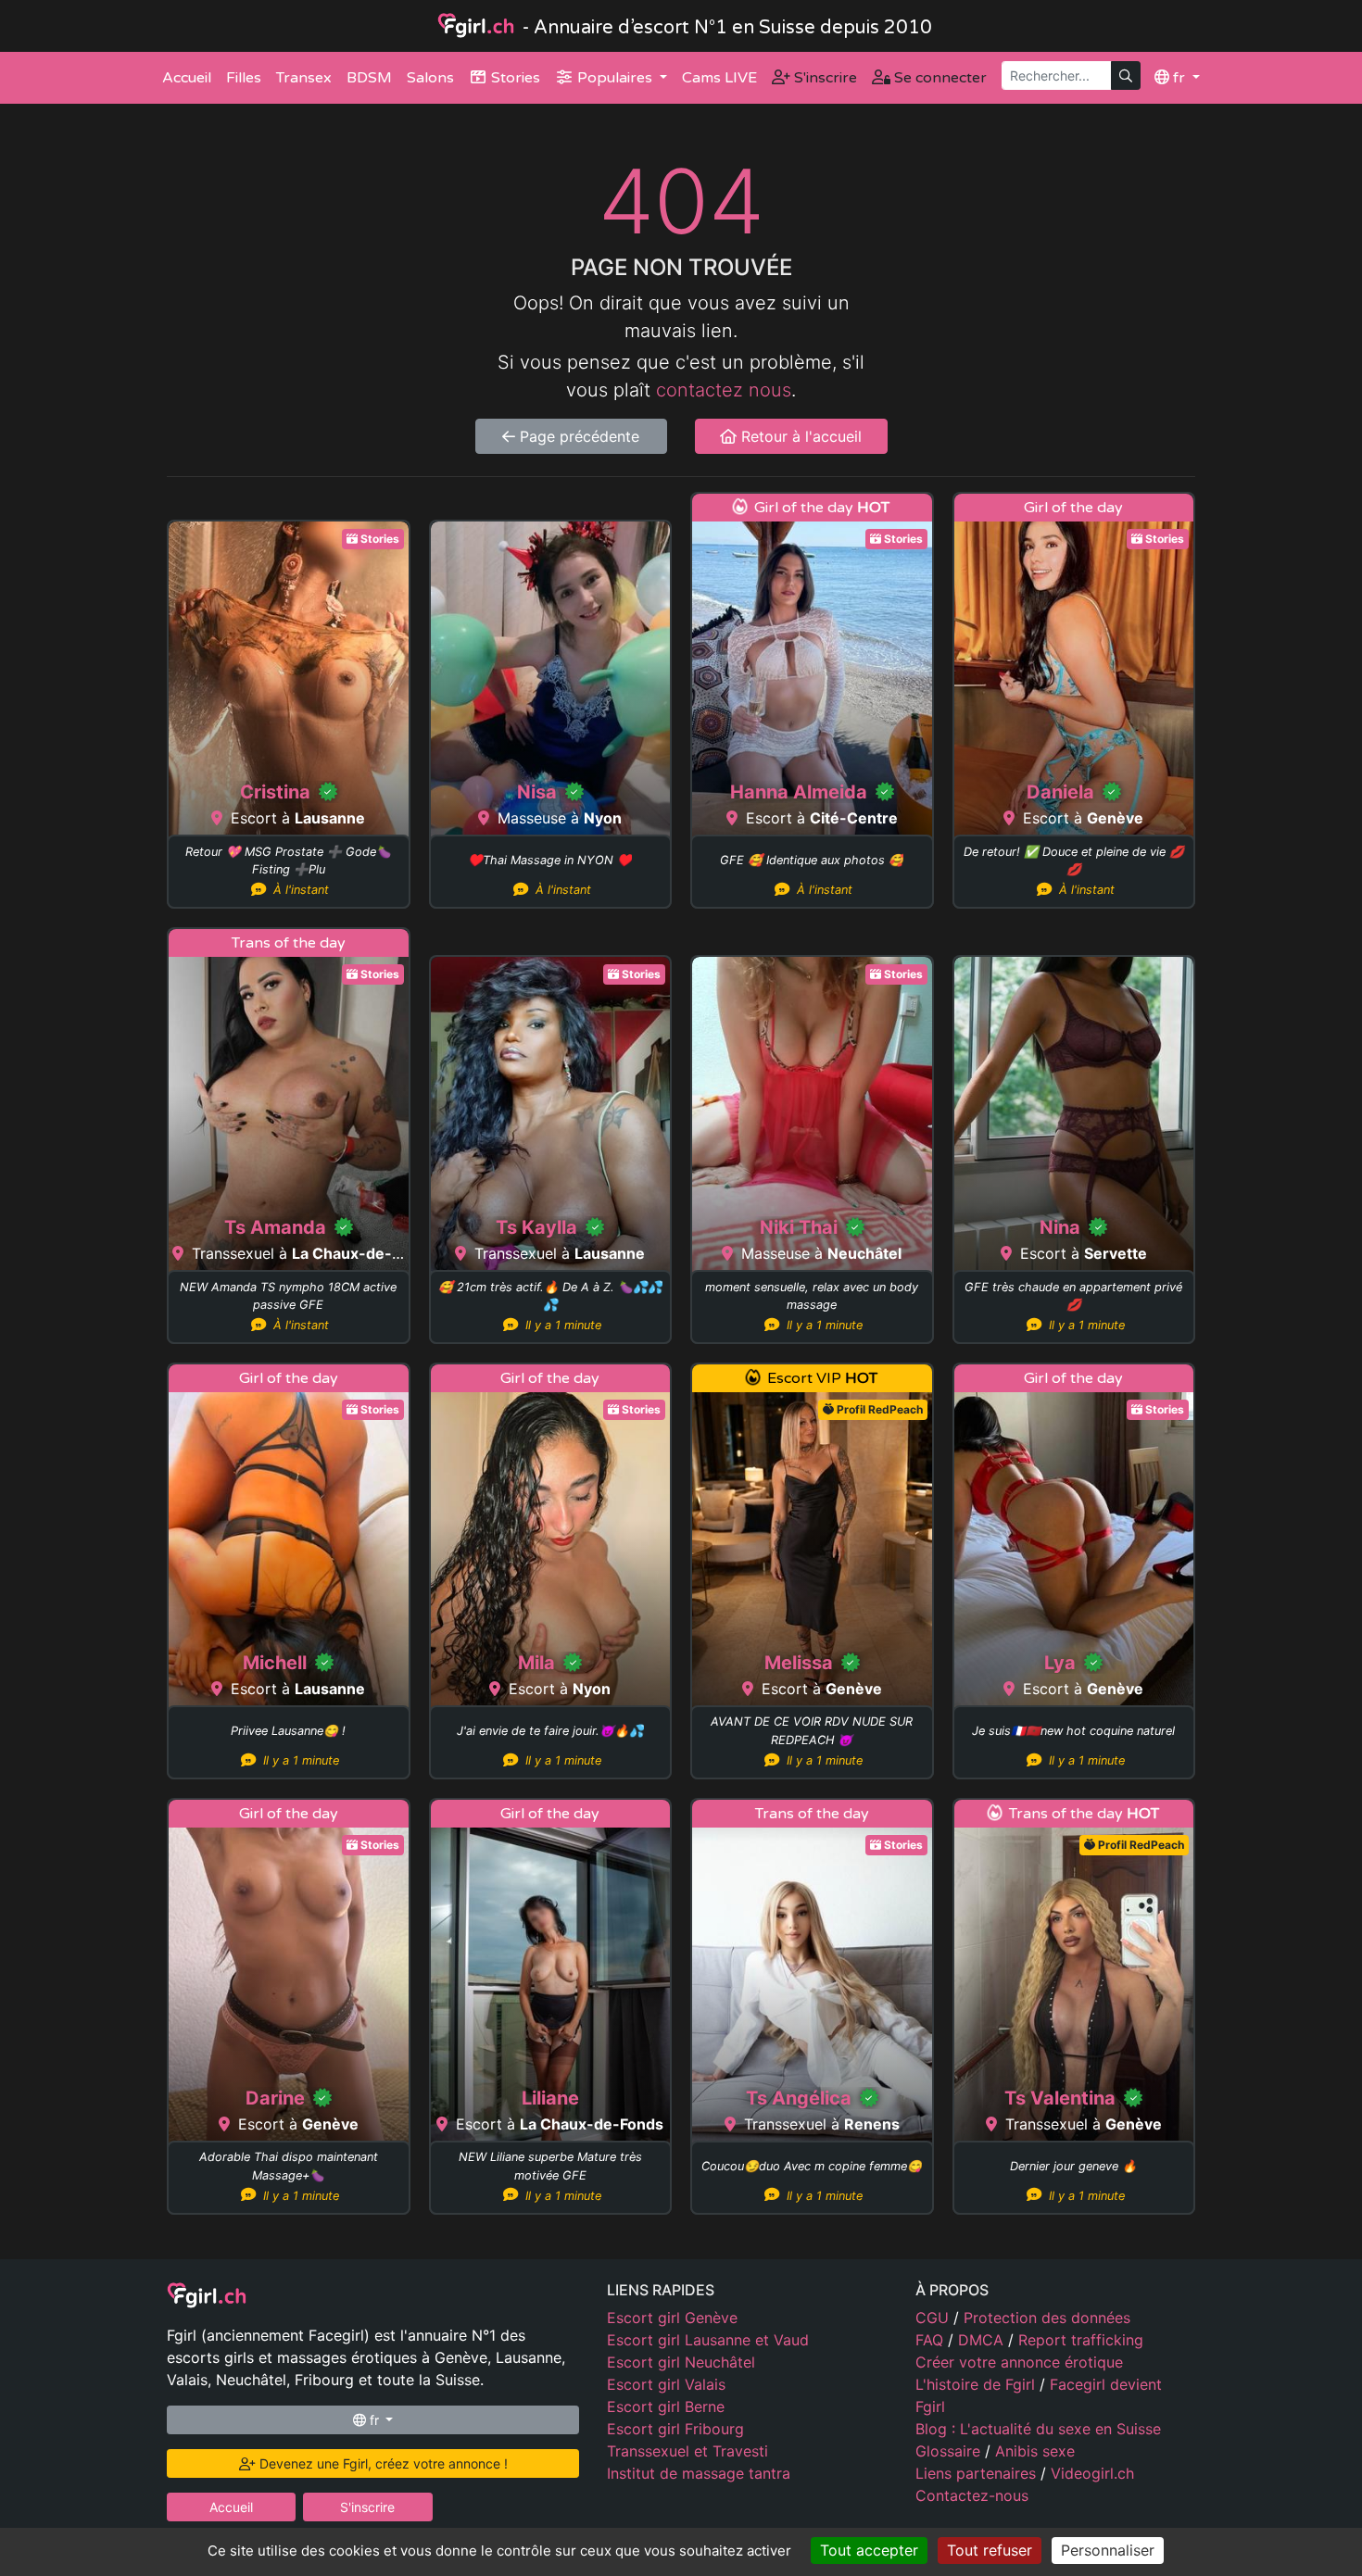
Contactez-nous (972, 2495)
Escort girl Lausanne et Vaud (708, 2340)
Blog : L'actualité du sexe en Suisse (1038, 2429)
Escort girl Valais (666, 2384)
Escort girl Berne (666, 2406)
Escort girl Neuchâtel (681, 2362)
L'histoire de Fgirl (977, 2384)
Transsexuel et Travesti (687, 2451)
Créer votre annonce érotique (1019, 2362)
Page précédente (577, 436)
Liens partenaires (978, 2473)
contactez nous (724, 390)
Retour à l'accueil (799, 436)
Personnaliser (1108, 2550)
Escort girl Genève (672, 2318)
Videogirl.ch (1092, 2473)
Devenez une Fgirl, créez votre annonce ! (382, 2463)
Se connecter (939, 78)
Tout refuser (990, 2550)
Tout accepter (869, 2550)
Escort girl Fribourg (675, 2429)
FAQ (932, 2340)
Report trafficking (1081, 2340)
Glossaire (950, 2451)
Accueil (187, 78)
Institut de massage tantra (699, 2473)
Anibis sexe (1035, 2451)
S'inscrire (824, 78)
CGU (934, 2318)
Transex (304, 78)
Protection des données (1047, 2318)
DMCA (983, 2340)
